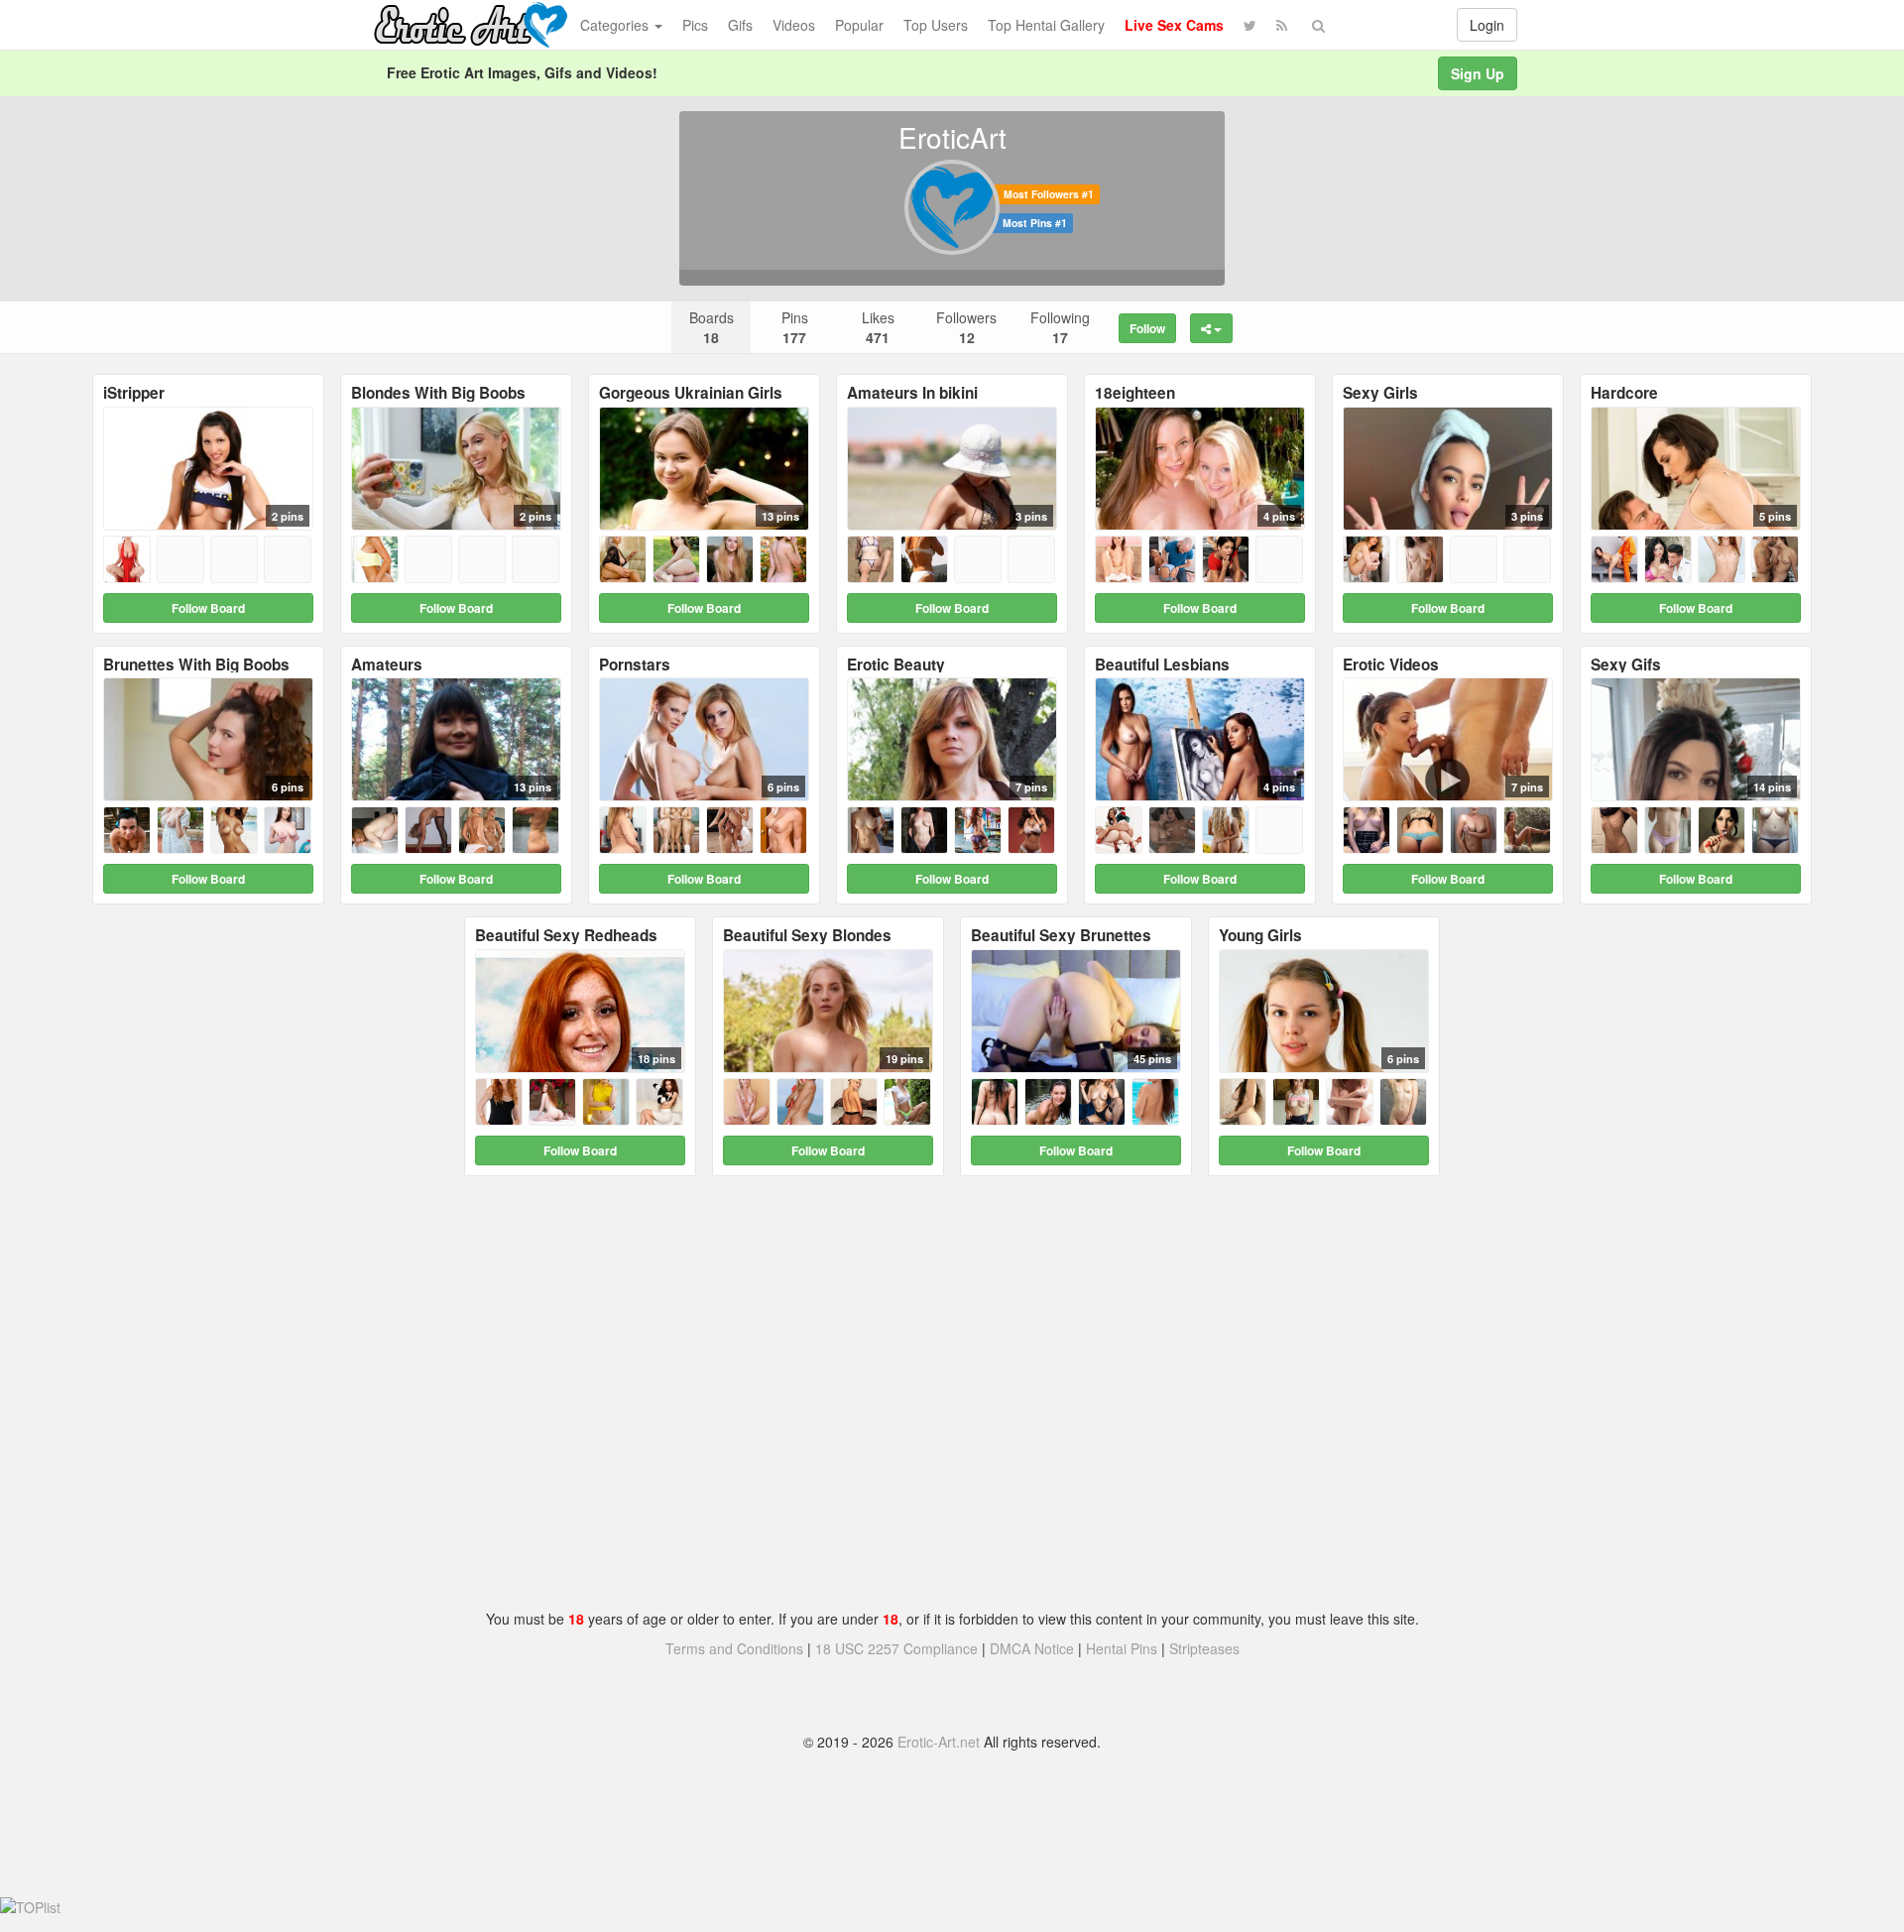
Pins (795, 327)
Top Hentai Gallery (1046, 25)
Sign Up (1478, 73)
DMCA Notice (1032, 1648)
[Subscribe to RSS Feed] (1282, 25)
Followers (966, 327)
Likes (878, 327)
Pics (695, 25)
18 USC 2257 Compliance (896, 1648)
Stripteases (1204, 1648)
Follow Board (208, 608)
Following (1060, 327)
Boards (712, 327)
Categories (616, 25)
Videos (794, 25)
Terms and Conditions (734, 1648)
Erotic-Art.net (939, 1742)
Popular (859, 25)
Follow (1147, 328)
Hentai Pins (1122, 1648)
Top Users (936, 25)
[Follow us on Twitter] (1250, 25)
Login (1487, 25)
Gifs (740, 25)
